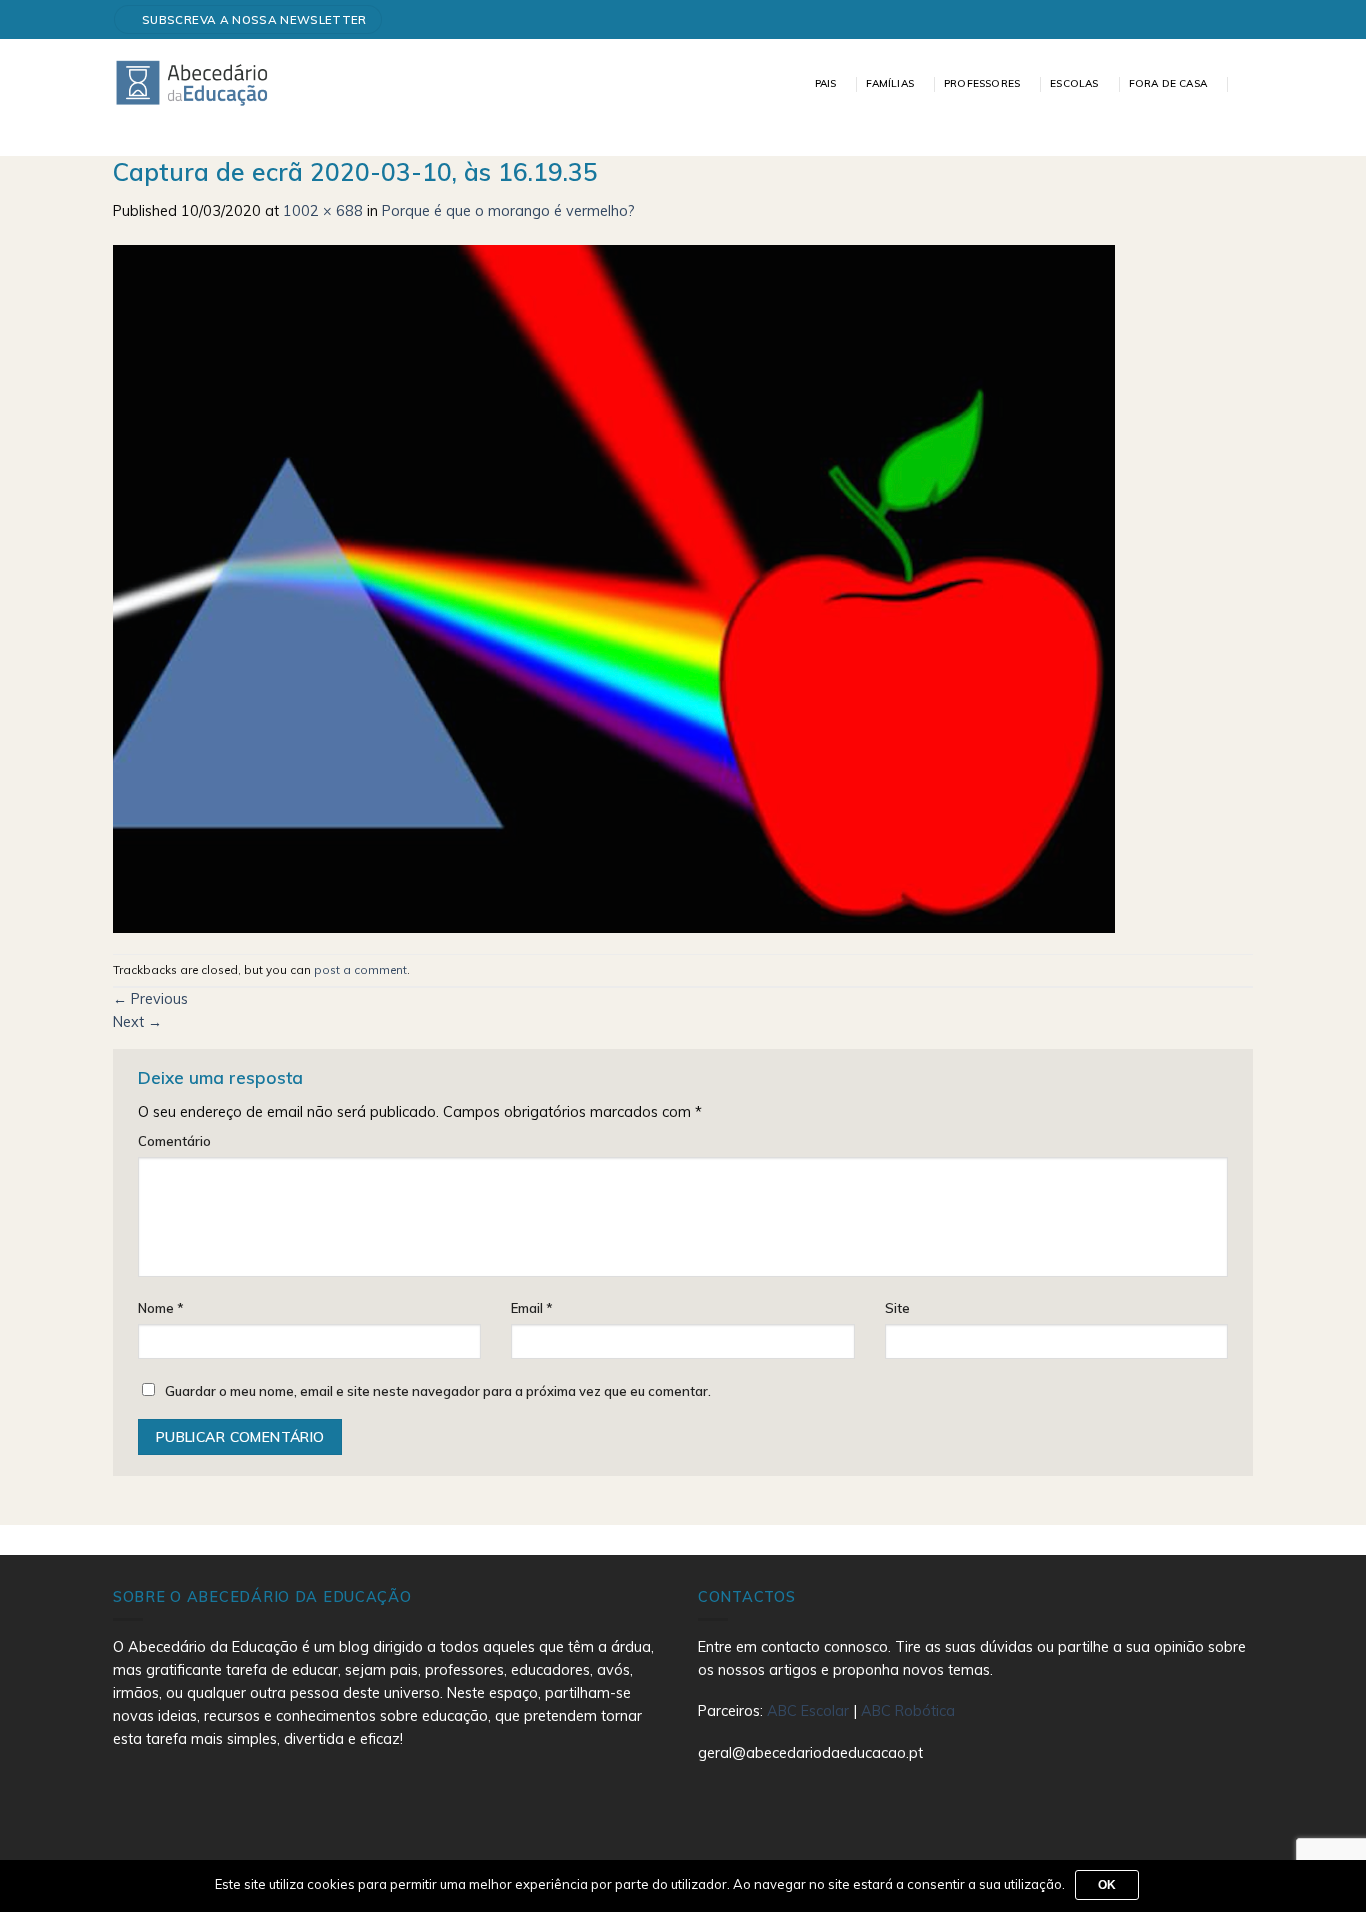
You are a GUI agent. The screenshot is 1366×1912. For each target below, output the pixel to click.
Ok (1107, 1885)
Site (897, 1308)
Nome (161, 1308)
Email (532, 1308)
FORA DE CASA (1168, 83)
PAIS (826, 83)
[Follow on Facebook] (1236, 19)
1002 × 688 (323, 211)
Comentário (174, 1141)
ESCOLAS (1074, 83)
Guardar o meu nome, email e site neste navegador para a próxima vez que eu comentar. (438, 1391)
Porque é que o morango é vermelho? (508, 211)
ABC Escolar (810, 1711)
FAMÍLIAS (890, 83)
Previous (150, 999)
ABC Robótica (908, 1711)
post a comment (360, 969)
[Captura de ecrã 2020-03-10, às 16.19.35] (614, 587)
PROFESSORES (982, 83)
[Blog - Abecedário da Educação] (192, 82)
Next (137, 1022)
